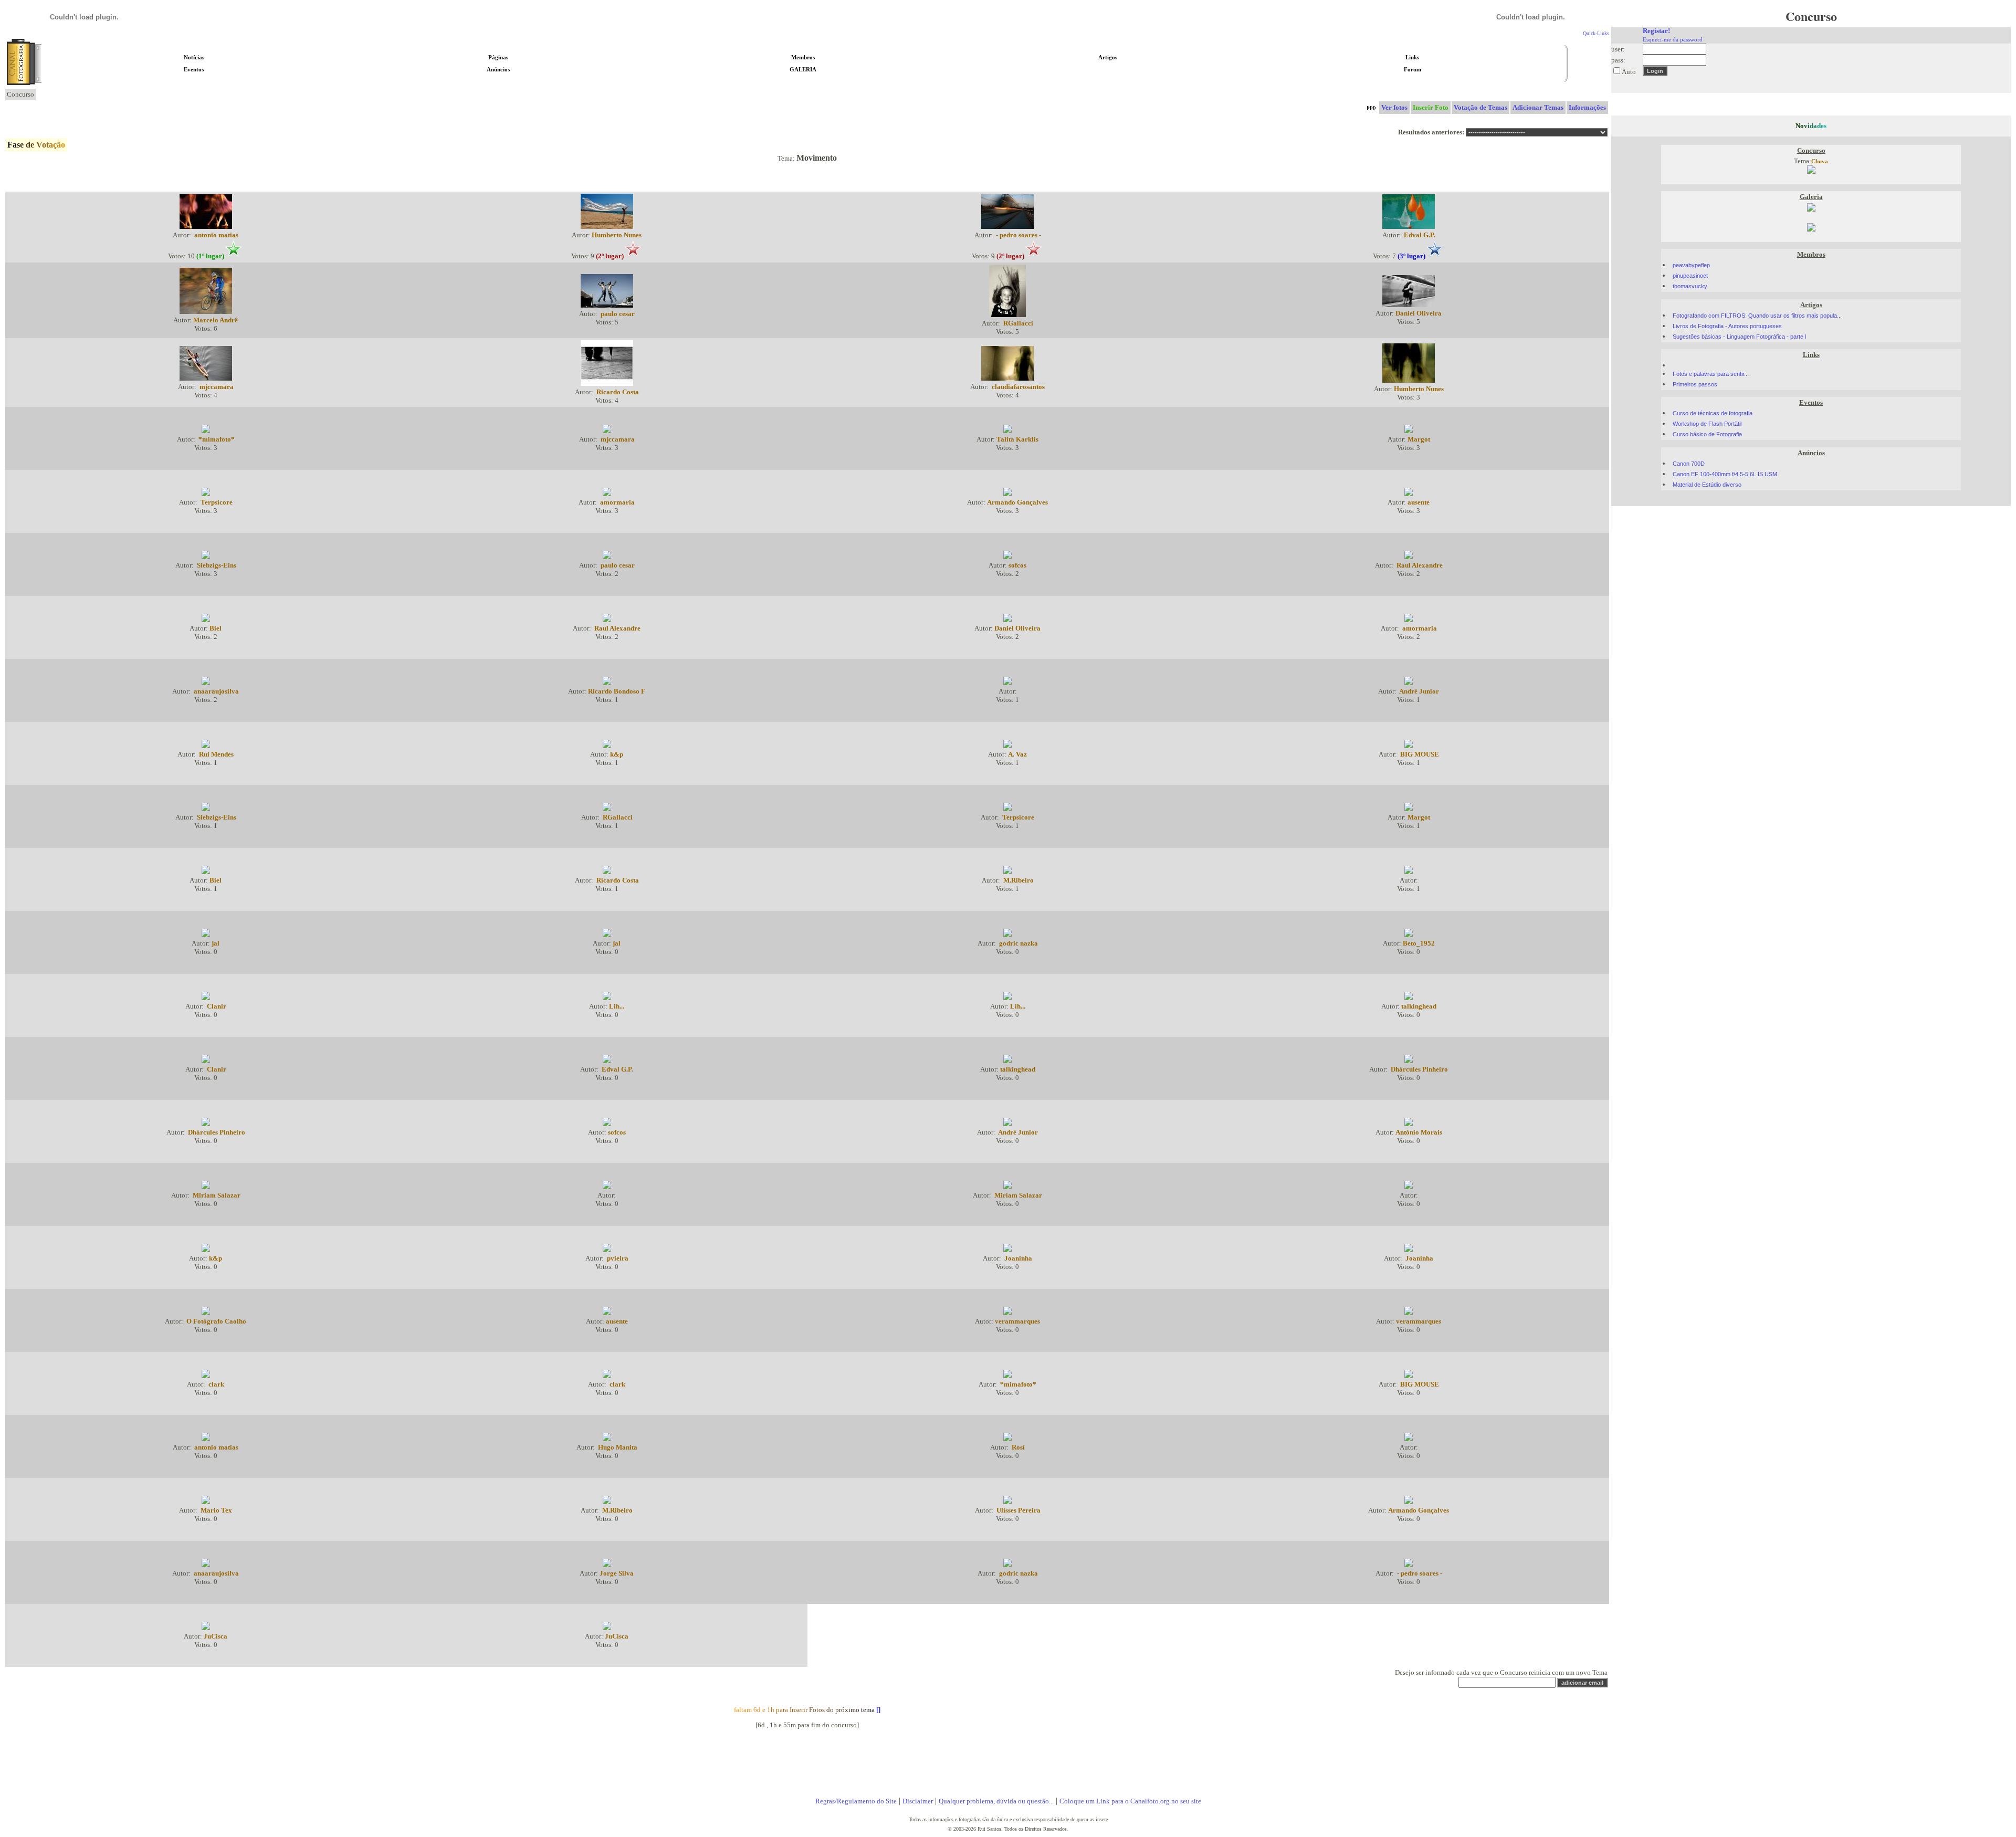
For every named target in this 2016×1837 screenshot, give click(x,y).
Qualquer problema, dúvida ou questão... (996, 1801)
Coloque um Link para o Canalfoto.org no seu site (1130, 1801)
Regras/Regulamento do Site (856, 1801)
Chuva (1820, 161)
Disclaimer (918, 1801)
